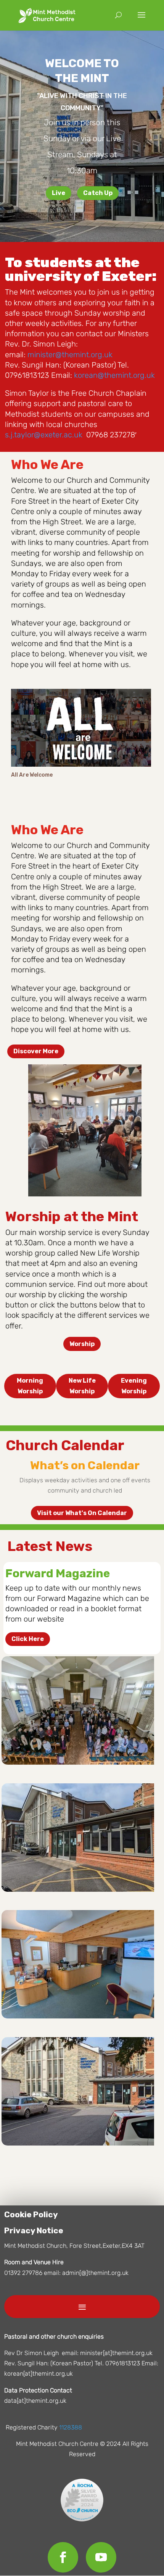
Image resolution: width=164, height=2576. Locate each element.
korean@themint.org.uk (114, 375)
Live (59, 193)
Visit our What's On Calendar (82, 1513)
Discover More (36, 1051)
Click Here (28, 1639)
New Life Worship (82, 1386)
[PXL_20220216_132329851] (78, 2143)
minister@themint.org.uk (70, 355)
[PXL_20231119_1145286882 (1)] (78, 1763)
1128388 (71, 2427)
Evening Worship (134, 1386)
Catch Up (98, 193)
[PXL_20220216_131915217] (78, 2016)
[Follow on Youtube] (101, 2557)
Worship (82, 1344)
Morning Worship (30, 1386)
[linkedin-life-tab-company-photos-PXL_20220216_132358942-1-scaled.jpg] (78, 1890)
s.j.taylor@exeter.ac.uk (44, 435)
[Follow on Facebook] (63, 2557)
